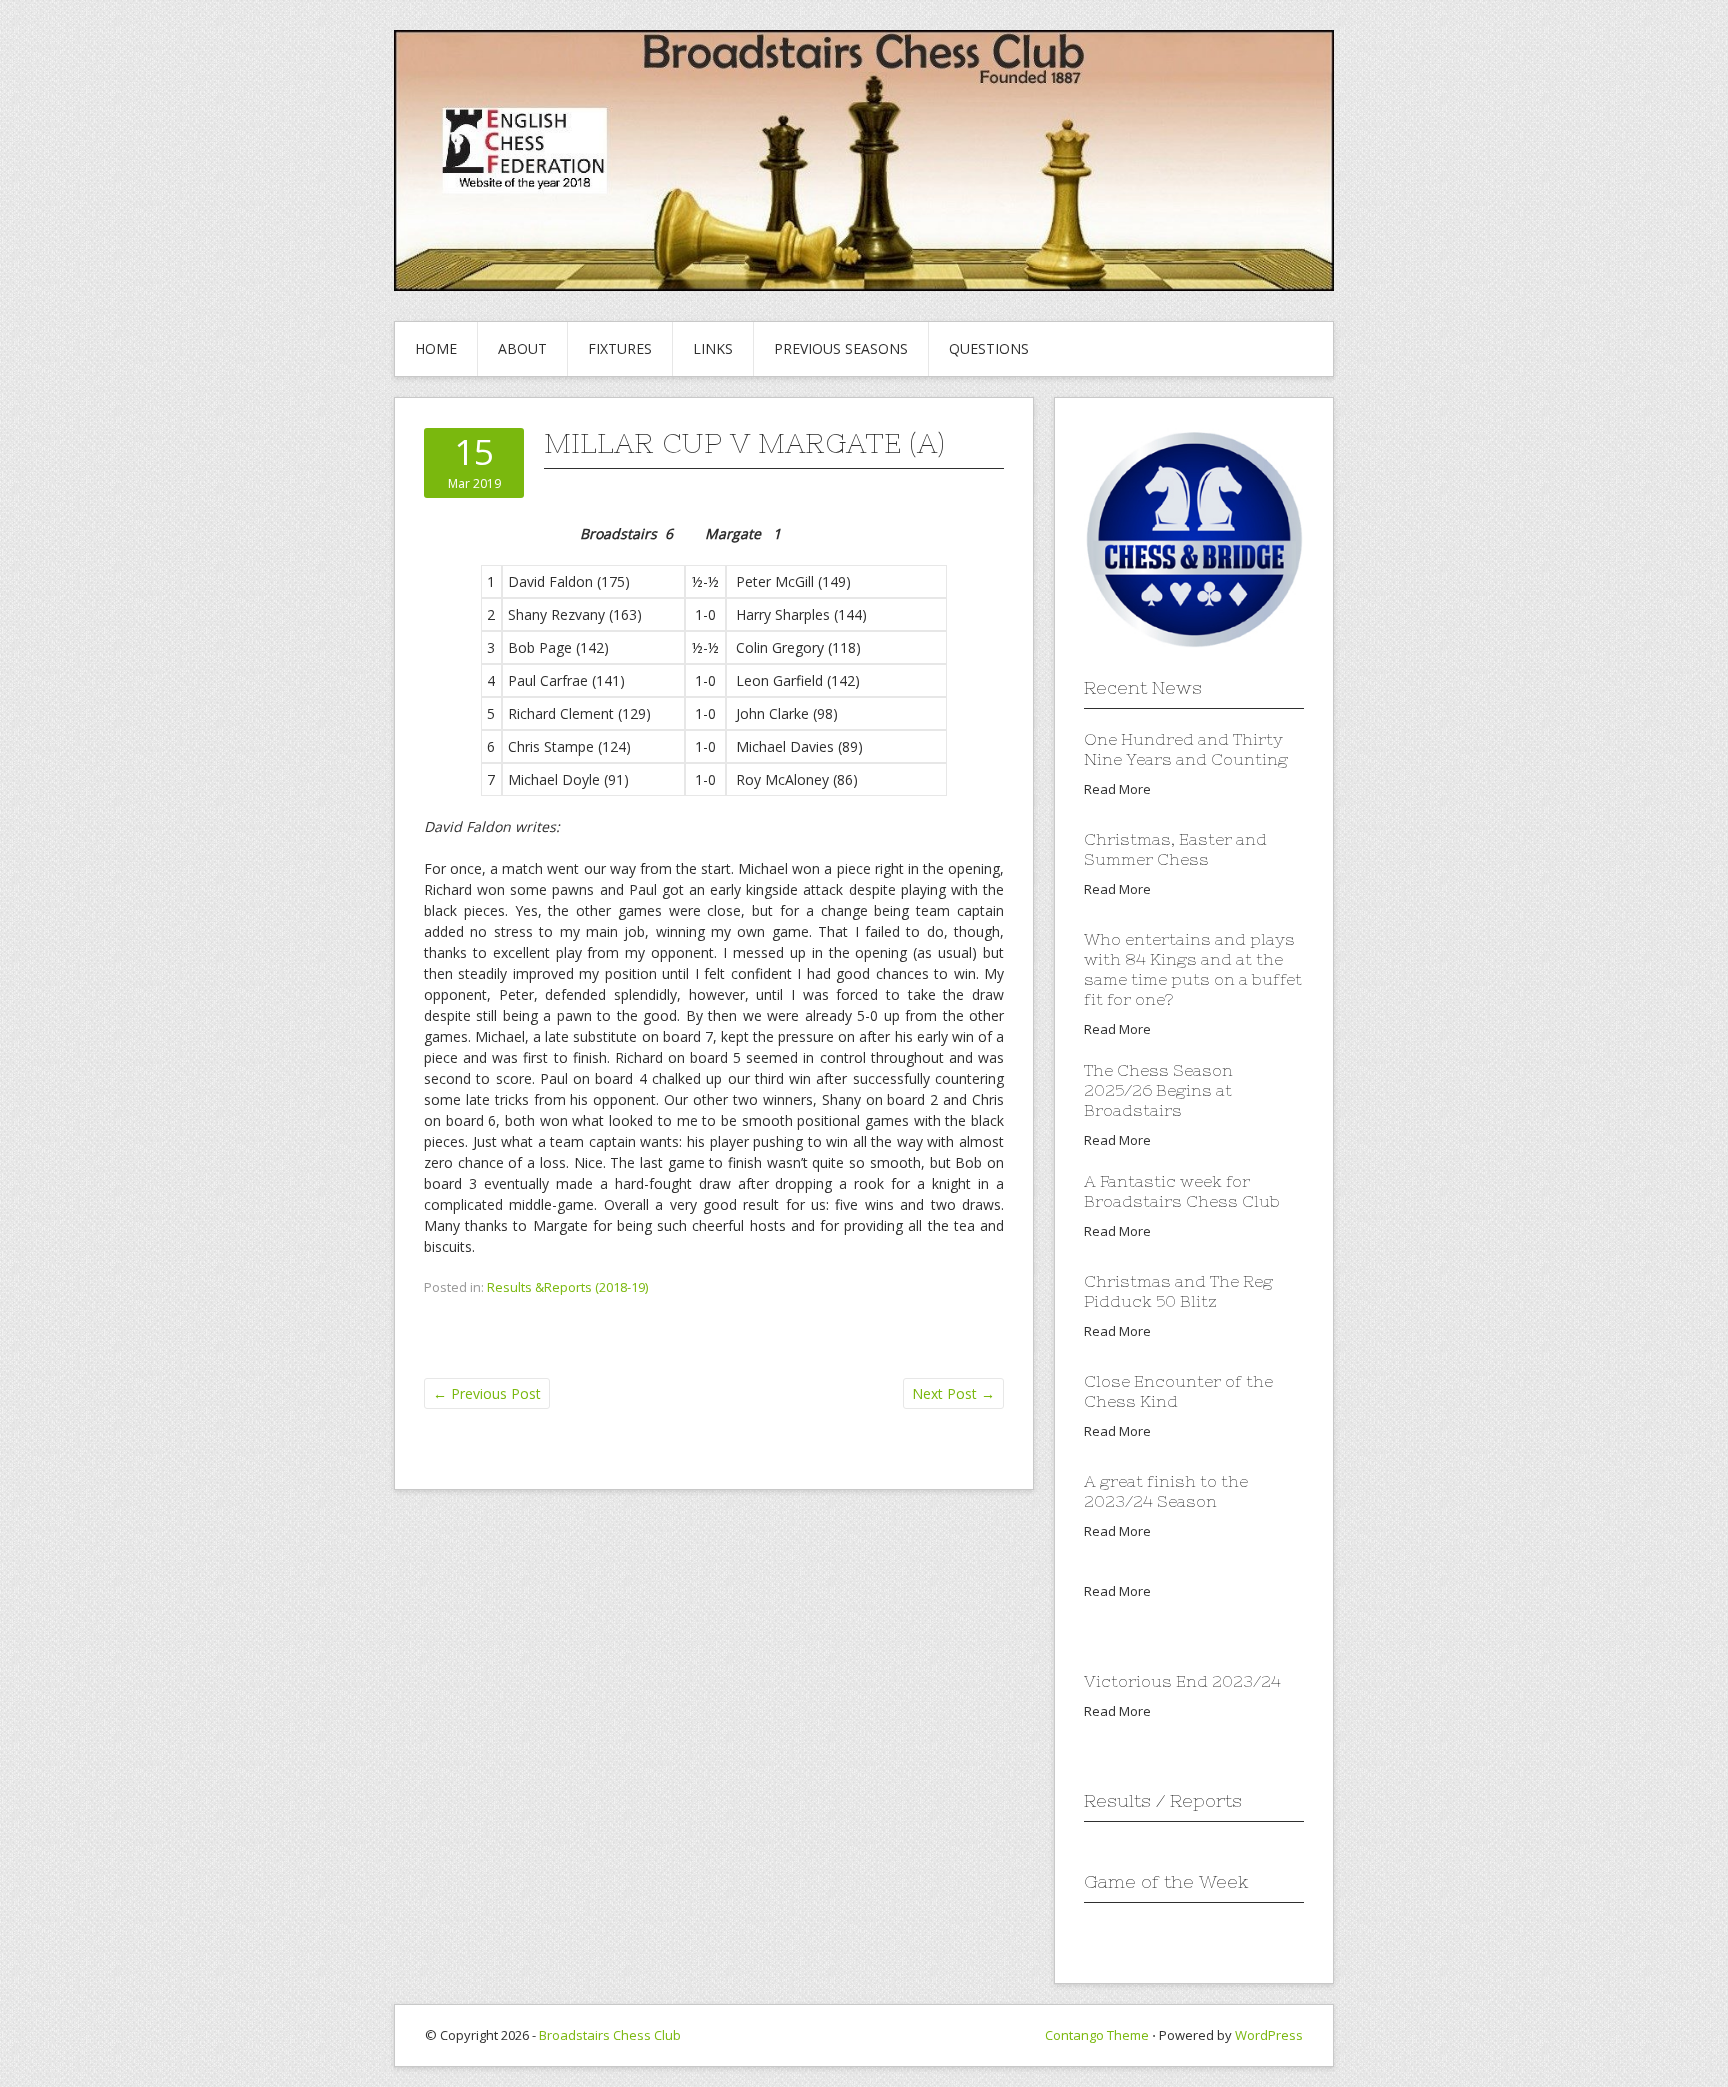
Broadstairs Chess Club (610, 2035)
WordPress (1269, 2035)
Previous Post (487, 1393)
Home (436, 348)
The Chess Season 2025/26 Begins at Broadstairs (1158, 1090)
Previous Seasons (841, 348)
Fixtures (620, 348)
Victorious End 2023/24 (1182, 1681)
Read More (1117, 789)
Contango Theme (1097, 2035)
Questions (989, 348)
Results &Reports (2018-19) (567, 1287)
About (522, 348)
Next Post (953, 1393)
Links (713, 348)
